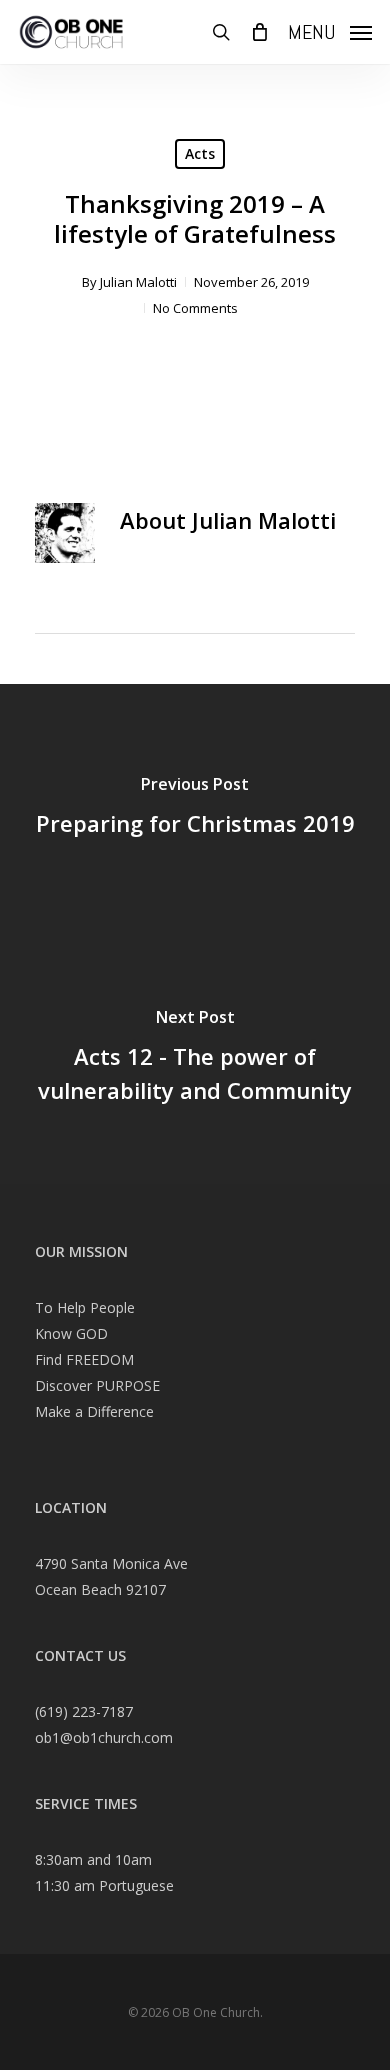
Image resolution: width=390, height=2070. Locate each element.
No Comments (195, 308)
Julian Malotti (138, 282)
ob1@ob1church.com (104, 1737)
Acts (200, 153)
